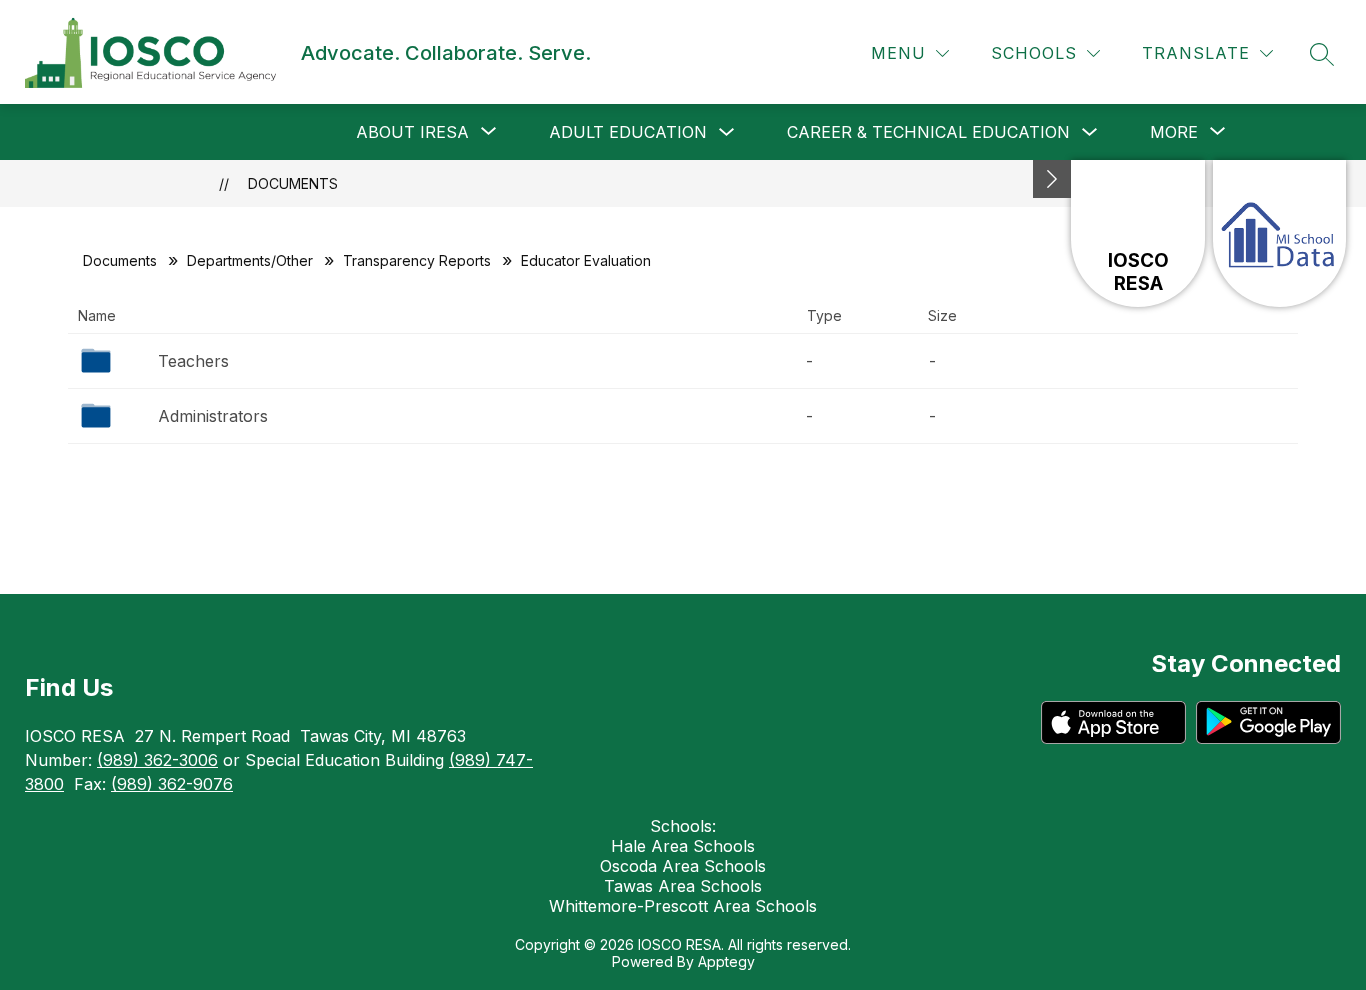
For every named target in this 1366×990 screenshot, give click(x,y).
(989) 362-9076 (172, 784)
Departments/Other (250, 260)
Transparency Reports (417, 260)
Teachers (193, 361)
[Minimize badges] (1052, 179)
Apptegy (726, 961)
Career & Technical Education (928, 132)
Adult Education (628, 132)
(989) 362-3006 (157, 760)
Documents (293, 183)
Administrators (213, 416)
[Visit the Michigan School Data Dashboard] (1279, 233)
